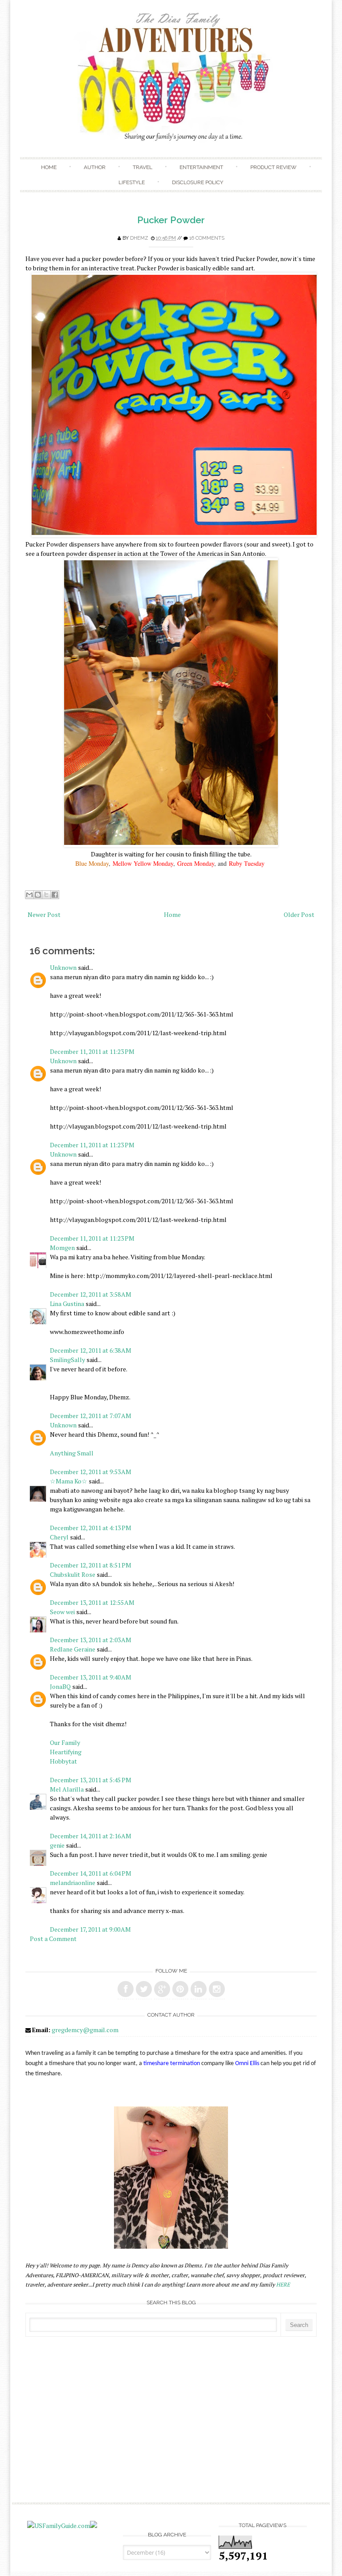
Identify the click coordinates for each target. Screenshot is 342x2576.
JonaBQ (60, 1686)
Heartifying (66, 1752)
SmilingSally (67, 1360)
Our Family (65, 1742)
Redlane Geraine (73, 1649)
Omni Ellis (247, 2064)
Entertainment (201, 167)
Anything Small (72, 1453)
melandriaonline (73, 1883)
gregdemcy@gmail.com (85, 2030)
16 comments (207, 238)
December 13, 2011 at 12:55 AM (92, 1602)
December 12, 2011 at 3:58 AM (91, 1294)
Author (95, 167)
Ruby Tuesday (247, 863)
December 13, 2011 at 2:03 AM (91, 1640)
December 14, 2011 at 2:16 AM (91, 1836)
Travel (142, 167)
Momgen (62, 1248)
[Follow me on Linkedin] (199, 1989)
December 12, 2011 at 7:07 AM (91, 1416)
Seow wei (62, 1612)
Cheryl (59, 1537)
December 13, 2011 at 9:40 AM (91, 1677)
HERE (283, 2285)
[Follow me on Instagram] (217, 1989)
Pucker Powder (171, 220)
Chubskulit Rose (73, 1574)
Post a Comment (53, 1939)
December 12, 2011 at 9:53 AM (91, 1472)
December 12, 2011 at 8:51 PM (91, 1565)
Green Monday (196, 863)
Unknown (63, 967)
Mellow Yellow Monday (143, 863)
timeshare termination (172, 2064)
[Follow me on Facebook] (126, 1989)
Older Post (299, 914)
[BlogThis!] (38, 895)
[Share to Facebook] (55, 895)
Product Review (273, 167)
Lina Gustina (67, 1304)
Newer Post (44, 914)
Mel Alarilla (67, 1789)
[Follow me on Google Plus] (162, 1989)
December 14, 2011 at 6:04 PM (91, 1873)
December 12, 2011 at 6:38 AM (91, 1350)
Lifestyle (132, 182)
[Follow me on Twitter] (144, 1989)
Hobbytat (63, 1761)
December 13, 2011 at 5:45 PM (91, 1780)
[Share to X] (46, 895)
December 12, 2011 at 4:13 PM (91, 1528)
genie (57, 1845)
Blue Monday (92, 863)
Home (49, 167)
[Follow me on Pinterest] (180, 1989)
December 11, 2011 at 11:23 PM (92, 1051)
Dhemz (139, 238)
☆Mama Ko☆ (69, 1481)
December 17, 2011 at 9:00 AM (90, 1929)
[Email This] (29, 895)
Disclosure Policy (197, 182)
